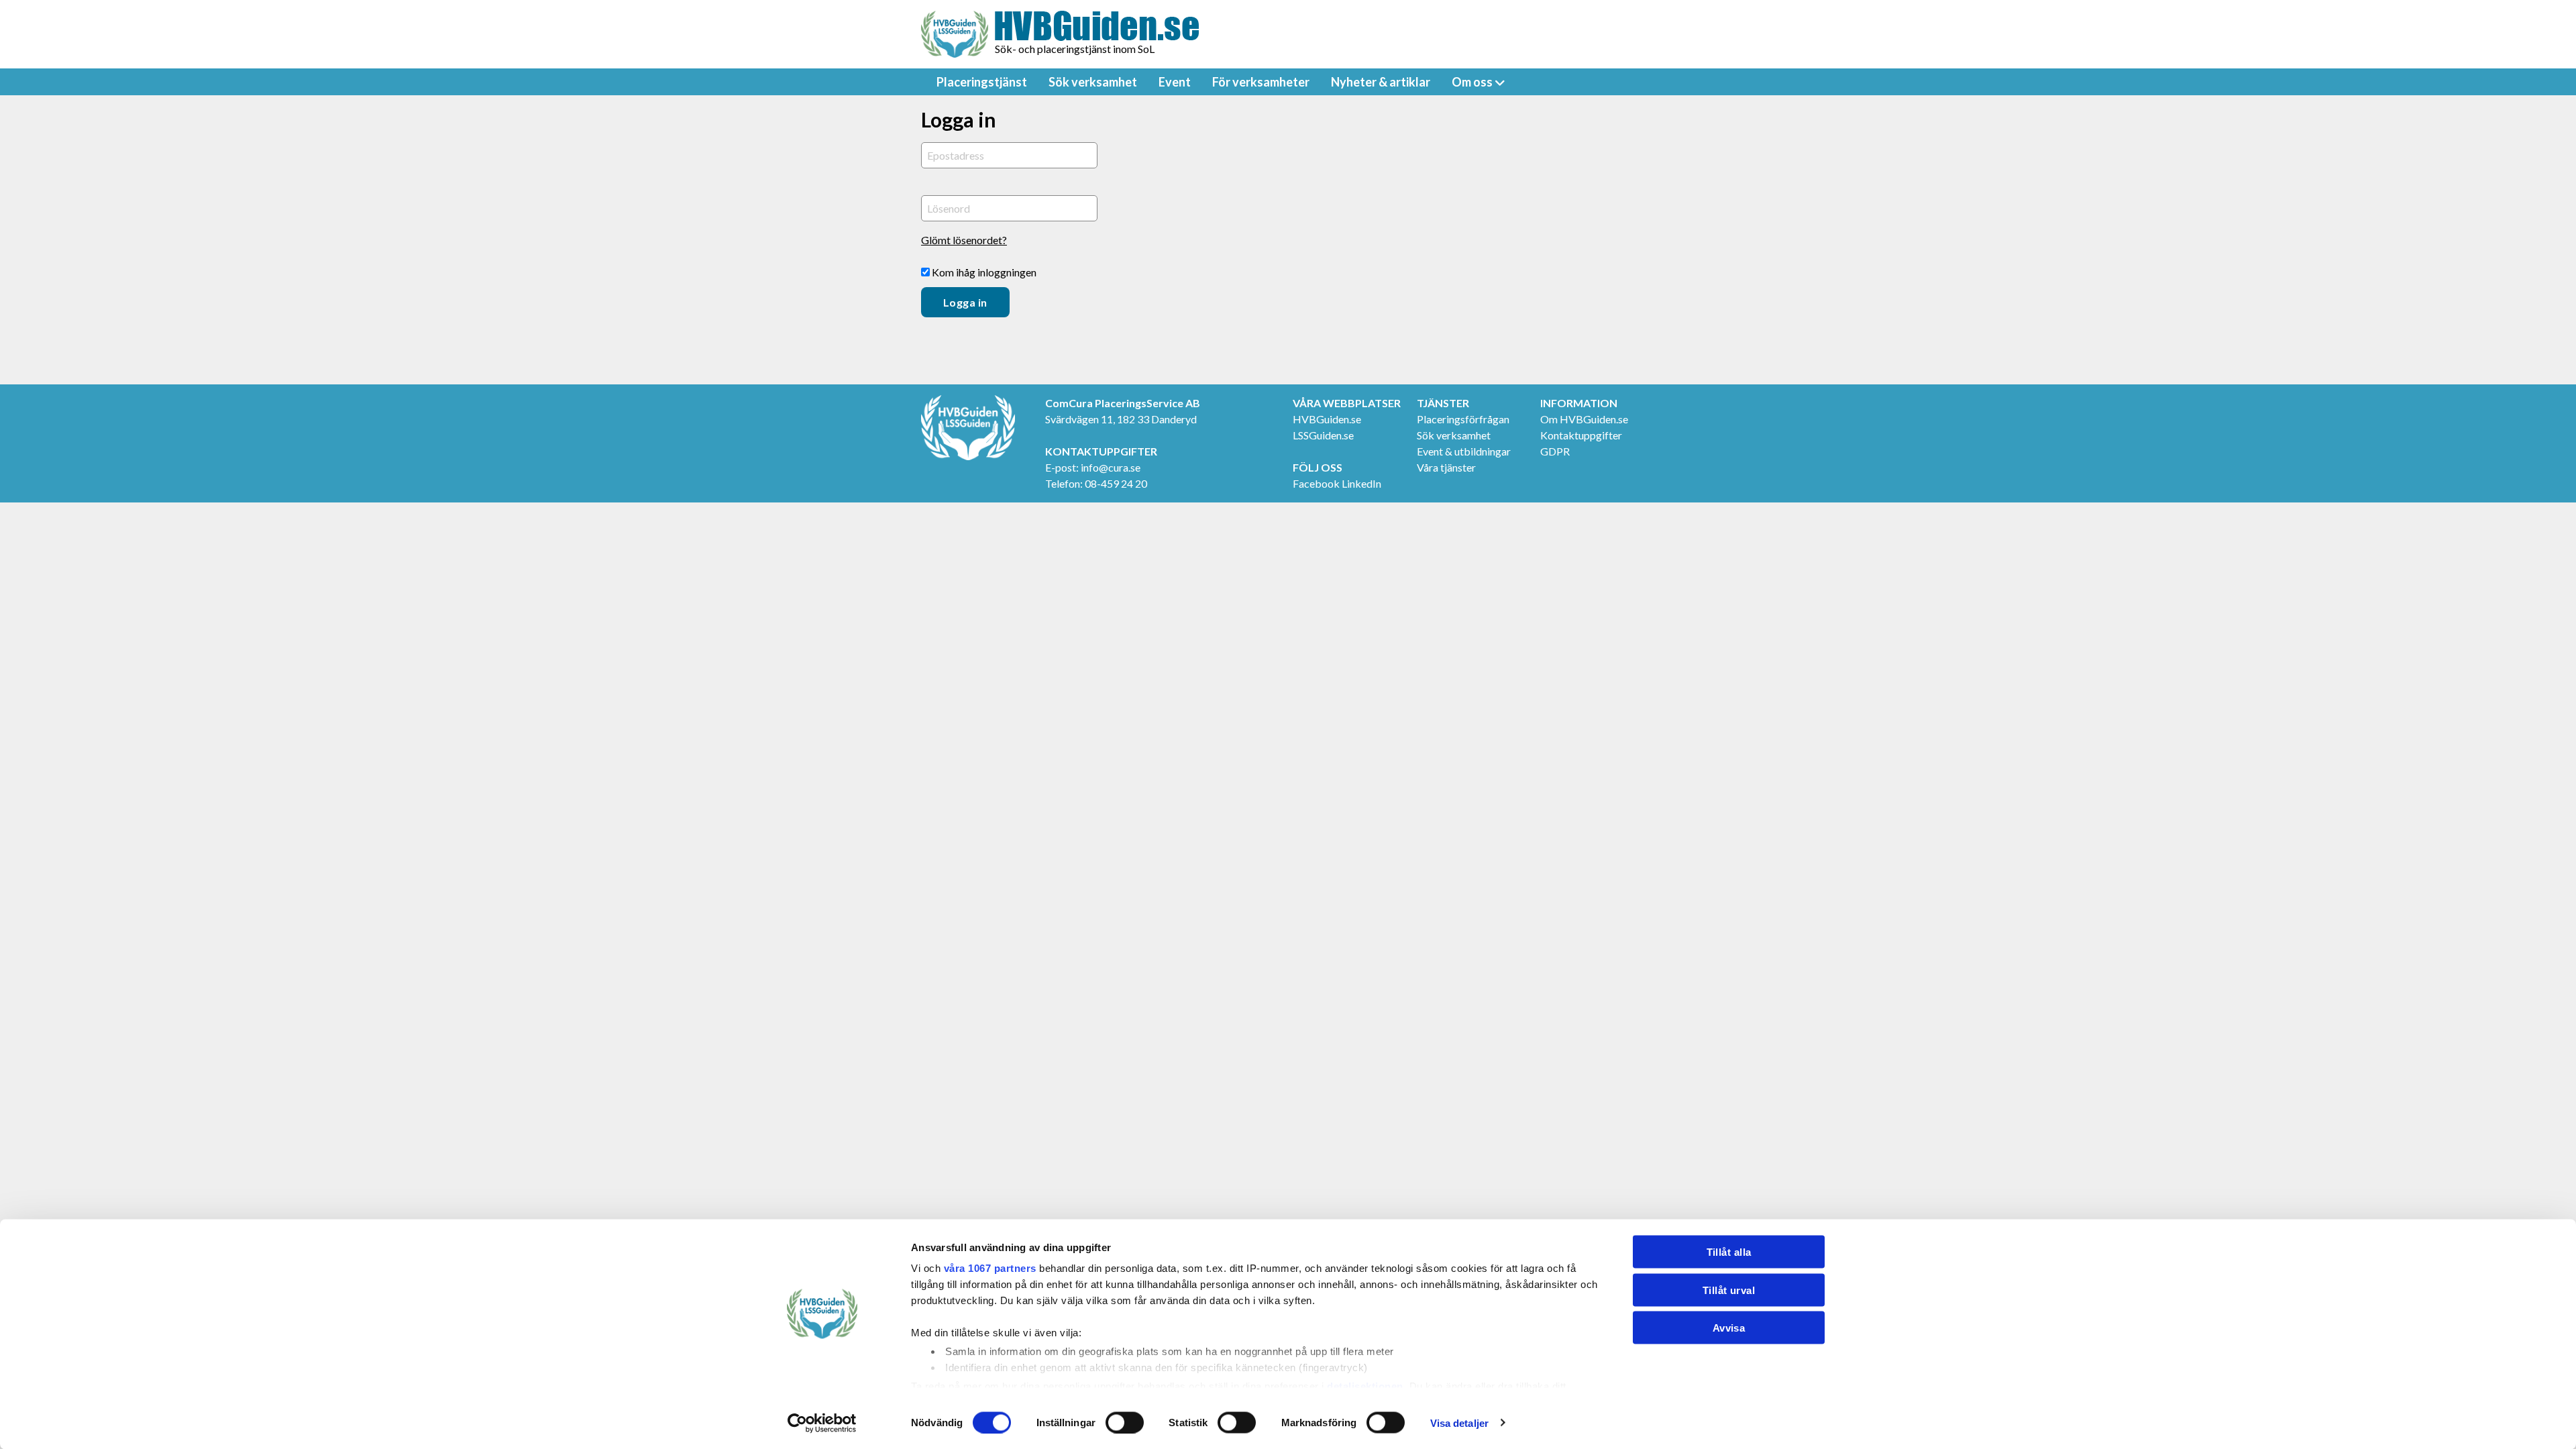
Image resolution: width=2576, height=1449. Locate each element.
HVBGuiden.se (1327, 419)
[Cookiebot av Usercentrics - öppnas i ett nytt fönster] (822, 1423)
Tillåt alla (1729, 1252)
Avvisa (1729, 1328)
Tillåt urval (1729, 1290)
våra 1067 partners (990, 1268)
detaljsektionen (1365, 1386)
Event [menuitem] (1175, 82)
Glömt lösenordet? (964, 240)
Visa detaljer (1459, 1423)
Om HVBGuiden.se (1584, 419)
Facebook (1316, 483)
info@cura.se (1111, 467)
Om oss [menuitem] (1472, 82)
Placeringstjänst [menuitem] (982, 82)
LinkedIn (1361, 483)
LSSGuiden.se (1323, 435)
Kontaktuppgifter (1581, 435)
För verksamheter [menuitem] (1261, 82)
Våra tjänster (1446, 467)
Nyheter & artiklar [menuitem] (1381, 82)
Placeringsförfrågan (1463, 419)
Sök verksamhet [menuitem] (1093, 82)
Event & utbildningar (1464, 451)
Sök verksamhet (1454, 435)
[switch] (1125, 1422)
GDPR (1555, 451)
